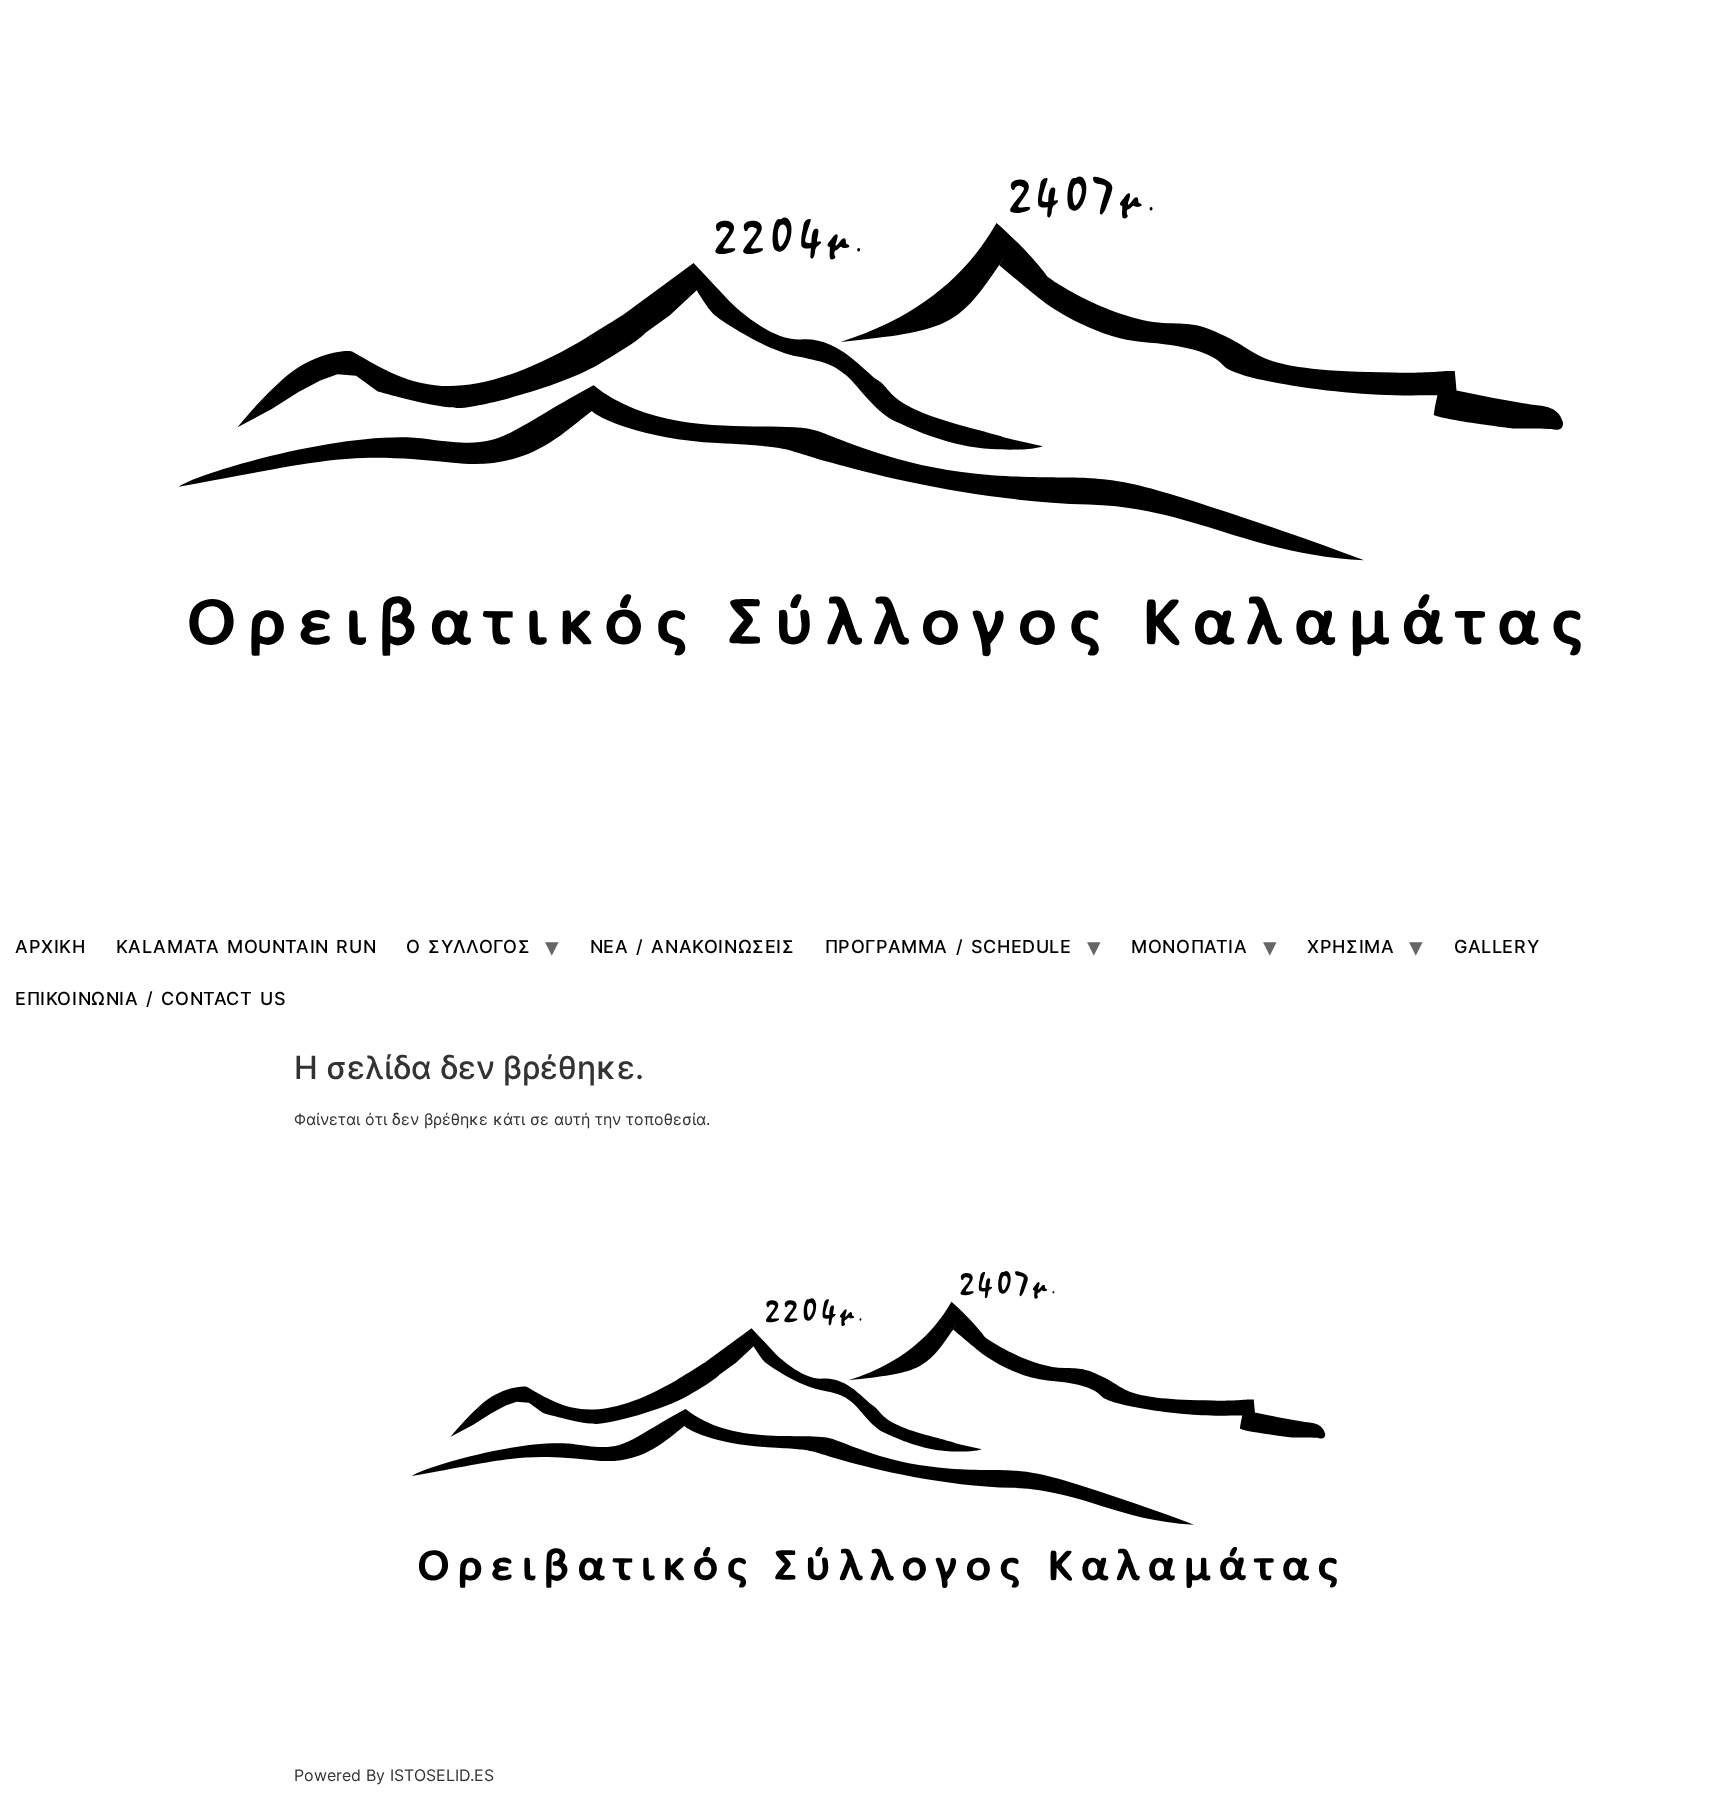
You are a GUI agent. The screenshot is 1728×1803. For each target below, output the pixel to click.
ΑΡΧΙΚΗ (50, 946)
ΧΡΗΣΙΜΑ (1350, 946)
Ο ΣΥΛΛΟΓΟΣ (468, 946)
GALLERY (1496, 946)
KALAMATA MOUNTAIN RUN (246, 946)
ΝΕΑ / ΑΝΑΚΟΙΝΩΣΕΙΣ (692, 946)
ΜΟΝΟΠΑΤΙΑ (1189, 946)
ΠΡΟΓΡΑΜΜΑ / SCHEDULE (948, 946)
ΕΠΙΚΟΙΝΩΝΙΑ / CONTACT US (150, 998)
